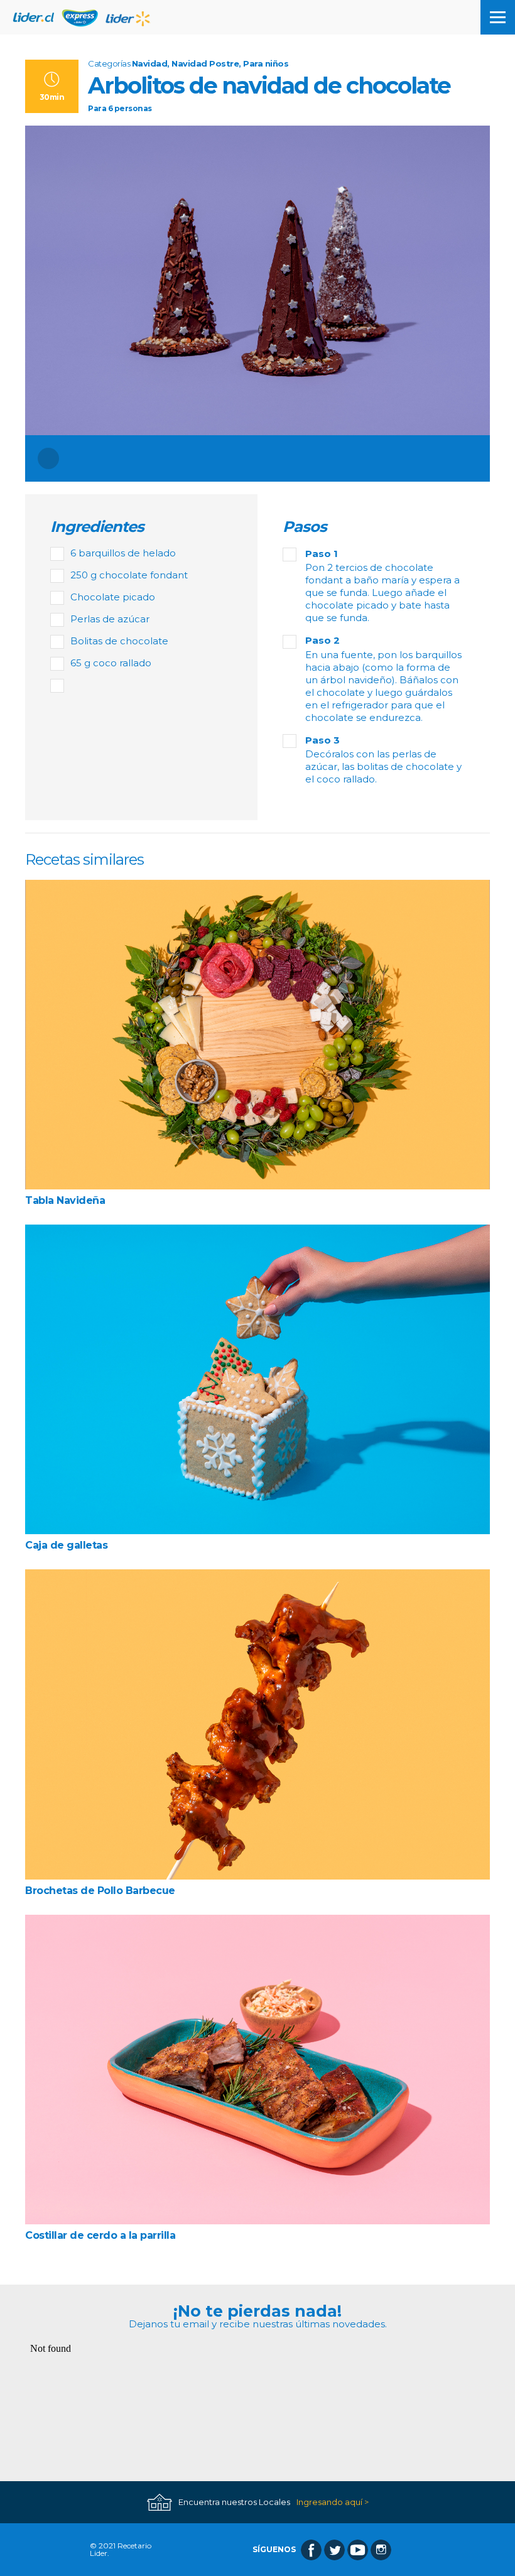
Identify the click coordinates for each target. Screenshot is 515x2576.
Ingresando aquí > (333, 2502)
